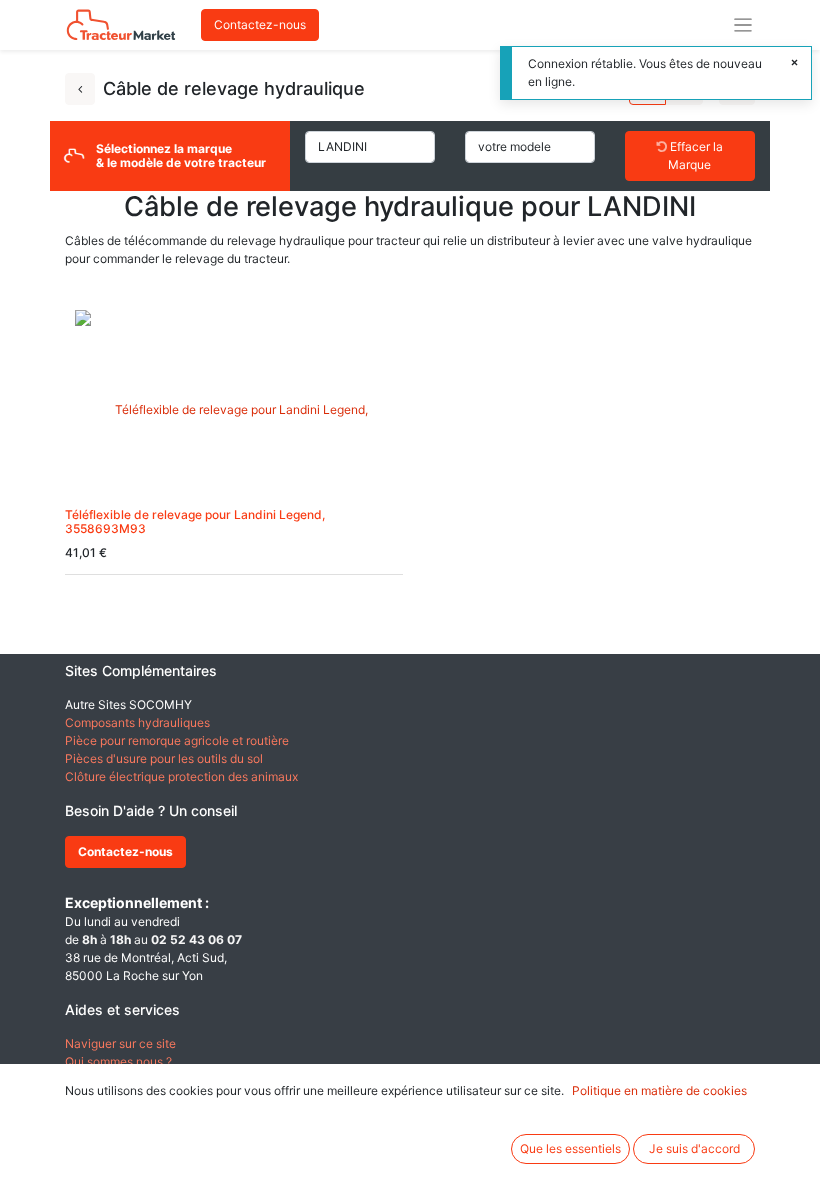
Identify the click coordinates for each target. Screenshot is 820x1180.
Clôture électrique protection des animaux (181, 776)
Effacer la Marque (695, 155)
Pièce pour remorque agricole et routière (177, 740)
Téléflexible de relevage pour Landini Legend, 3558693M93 (195, 521)
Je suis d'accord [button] (694, 1148)
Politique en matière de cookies (659, 1090)
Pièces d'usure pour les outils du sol (164, 758)
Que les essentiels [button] (570, 1148)
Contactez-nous (260, 24)
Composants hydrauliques (137, 722)
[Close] (794, 63)
